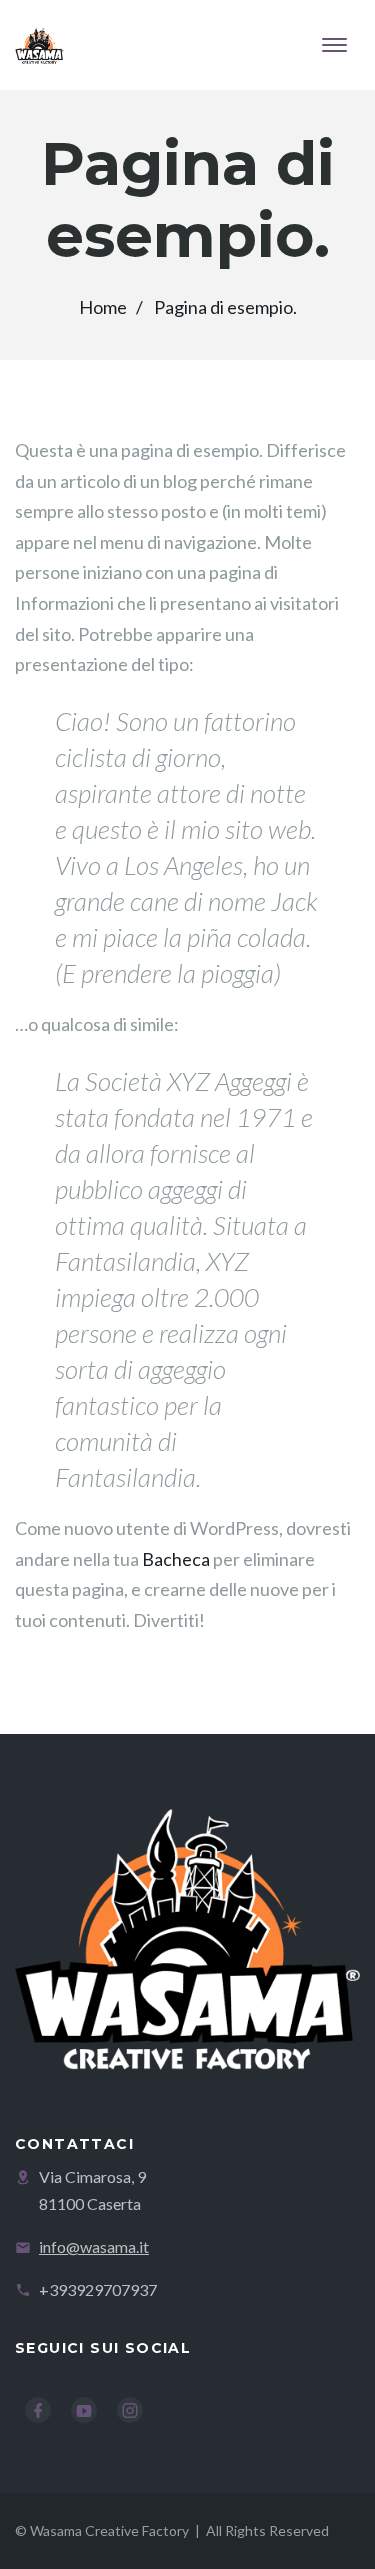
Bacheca (176, 1559)
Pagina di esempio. (225, 307)
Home (103, 307)
